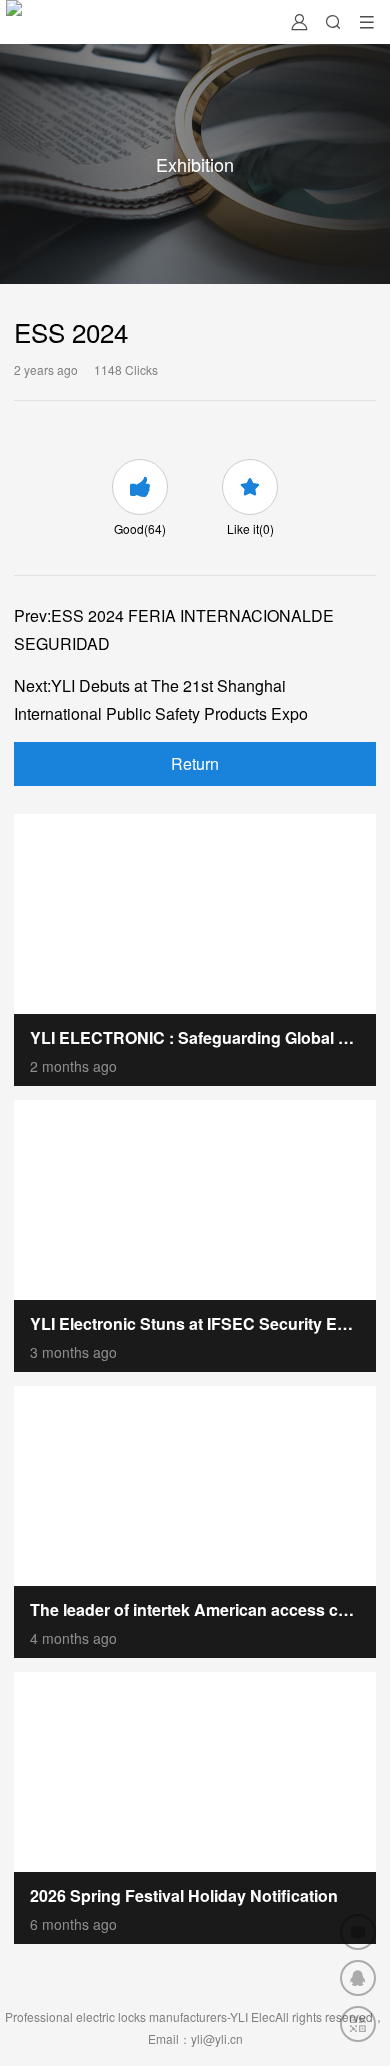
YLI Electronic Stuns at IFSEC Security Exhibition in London (195, 1323)
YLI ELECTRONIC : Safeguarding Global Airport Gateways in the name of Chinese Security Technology (195, 1037)
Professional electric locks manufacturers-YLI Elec (140, 2016)
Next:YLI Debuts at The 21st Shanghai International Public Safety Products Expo (161, 699)
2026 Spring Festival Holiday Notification (184, 1895)
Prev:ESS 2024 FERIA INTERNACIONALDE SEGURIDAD (174, 629)
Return (195, 763)
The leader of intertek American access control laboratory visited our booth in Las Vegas (195, 1609)
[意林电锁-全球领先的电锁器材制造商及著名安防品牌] (14, 22)
